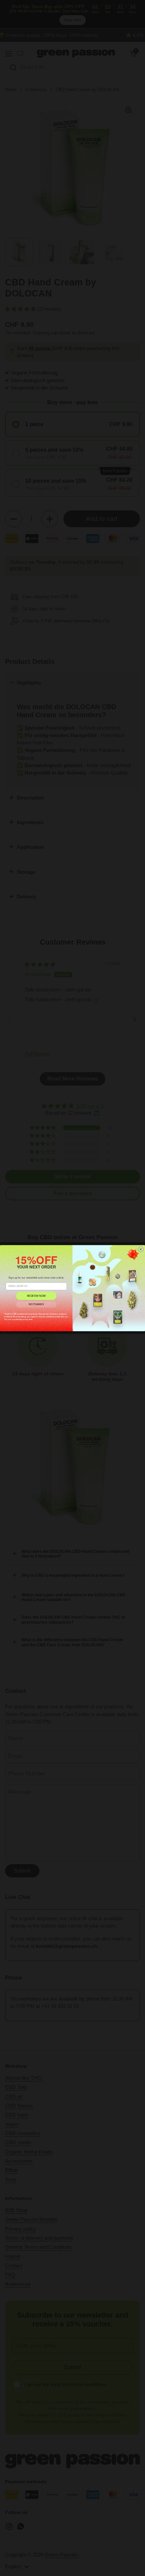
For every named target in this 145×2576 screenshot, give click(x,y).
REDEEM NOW (36, 1296)
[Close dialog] (141, 1249)
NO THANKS (36, 1304)
